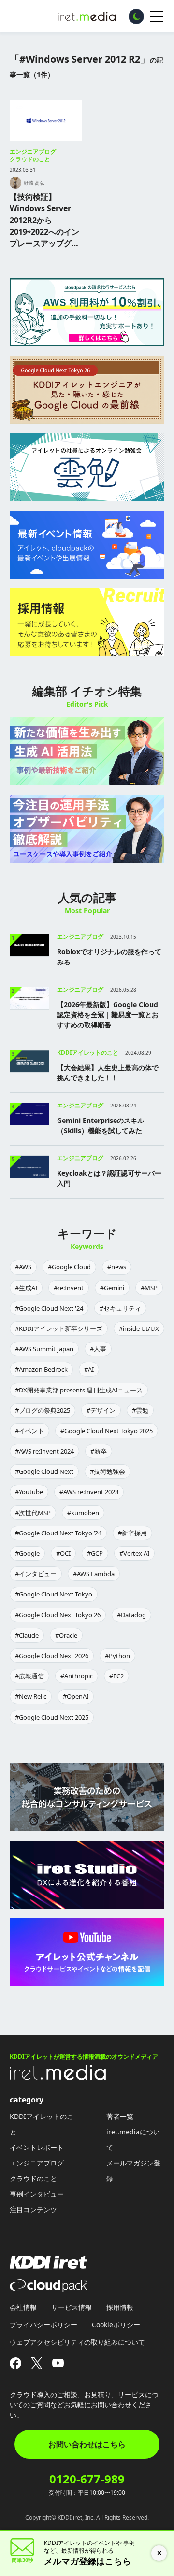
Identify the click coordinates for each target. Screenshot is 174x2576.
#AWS (23, 1267)
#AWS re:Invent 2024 (44, 1451)
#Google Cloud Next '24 (49, 1308)
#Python (117, 1656)
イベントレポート (37, 2147)
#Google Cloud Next (44, 1471)
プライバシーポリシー (43, 2325)
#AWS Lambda (94, 1574)
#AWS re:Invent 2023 (89, 1492)
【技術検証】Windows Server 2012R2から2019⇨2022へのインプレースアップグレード (44, 220)
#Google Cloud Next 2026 (52, 1656)
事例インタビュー (37, 2194)
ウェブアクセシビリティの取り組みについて (77, 2342)
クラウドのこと (30, 159)
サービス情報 (72, 2307)
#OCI (63, 1553)
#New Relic (31, 1696)
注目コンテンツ (33, 2209)
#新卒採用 (132, 1533)
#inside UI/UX (139, 1328)
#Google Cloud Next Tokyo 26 (58, 1615)
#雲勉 (140, 1410)
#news (117, 1267)
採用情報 (120, 2307)
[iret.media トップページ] (58, 2077)
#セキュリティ (120, 1308)
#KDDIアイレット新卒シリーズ (59, 1328)
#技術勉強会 (108, 1471)
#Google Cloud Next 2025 (52, 1717)
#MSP (149, 1288)
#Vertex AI (134, 1553)
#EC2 (116, 1676)
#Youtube (29, 1492)
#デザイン (101, 1410)
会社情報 (23, 2307)
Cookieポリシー (116, 2325)
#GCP (95, 1553)
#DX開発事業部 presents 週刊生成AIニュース (79, 1390)
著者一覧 (120, 2116)
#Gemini (112, 1288)
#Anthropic (77, 1676)
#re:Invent (69, 1288)
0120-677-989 (87, 2479)
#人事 (98, 1349)
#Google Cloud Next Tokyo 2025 (107, 1431)
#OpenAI (76, 1696)
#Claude (27, 1635)
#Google (27, 1553)
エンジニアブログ (33, 151)
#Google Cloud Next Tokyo (54, 1594)
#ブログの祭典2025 (43, 1410)
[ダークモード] (136, 16)
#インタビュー (36, 1574)
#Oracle (66, 1635)
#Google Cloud (69, 1267)
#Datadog (131, 1615)
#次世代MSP (33, 1513)
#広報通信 (29, 1676)
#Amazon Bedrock (41, 1369)
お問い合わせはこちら (87, 2444)
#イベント (29, 1431)
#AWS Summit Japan (44, 1349)
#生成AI (26, 1288)
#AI (89, 1369)
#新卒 (99, 1451)
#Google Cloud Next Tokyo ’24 (58, 1533)
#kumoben (83, 1513)
